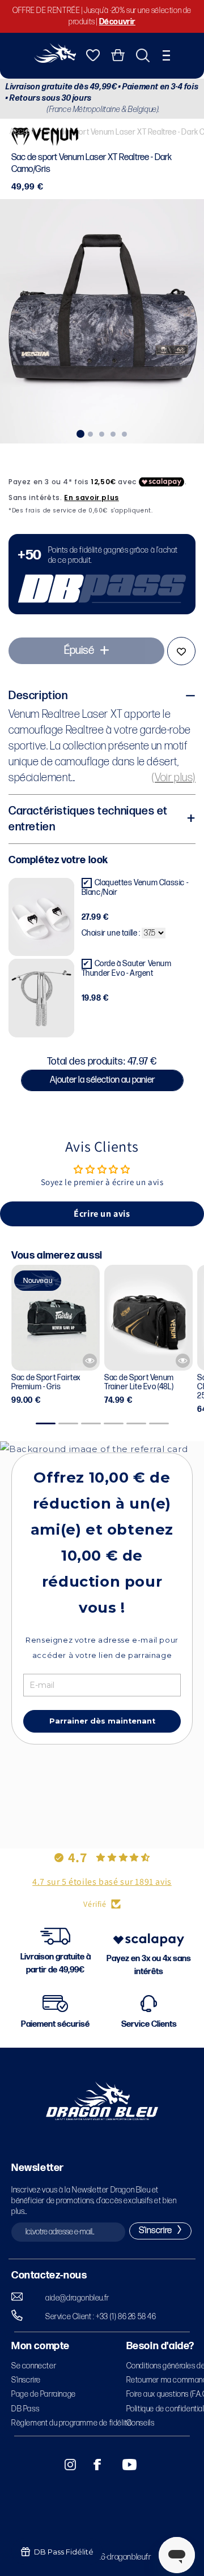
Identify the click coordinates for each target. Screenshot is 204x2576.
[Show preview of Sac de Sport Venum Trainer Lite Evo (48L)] (183, 1361)
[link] (102, 574)
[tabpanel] (102, 321)
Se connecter (34, 2366)
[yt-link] (122, 2465)
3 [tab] (102, 433)
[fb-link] (93, 2465)
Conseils (141, 2423)
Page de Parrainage (44, 2394)
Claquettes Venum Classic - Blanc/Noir (135, 888)
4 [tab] (113, 433)
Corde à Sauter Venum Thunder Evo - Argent (127, 968)
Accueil (22, 132)
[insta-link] (64, 2465)
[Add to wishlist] (181, 651)
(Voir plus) (174, 778)
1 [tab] (79, 433)
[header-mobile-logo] (55, 60)
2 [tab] (91, 433)
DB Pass (25, 2409)
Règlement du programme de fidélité (71, 2423)
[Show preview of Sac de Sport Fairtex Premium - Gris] (90, 1361)
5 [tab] (125, 433)
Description (38, 696)
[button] (166, 55)
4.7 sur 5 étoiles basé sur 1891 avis (102, 1882)
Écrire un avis (102, 1214)
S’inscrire (26, 2380)
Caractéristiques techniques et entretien (88, 819)
